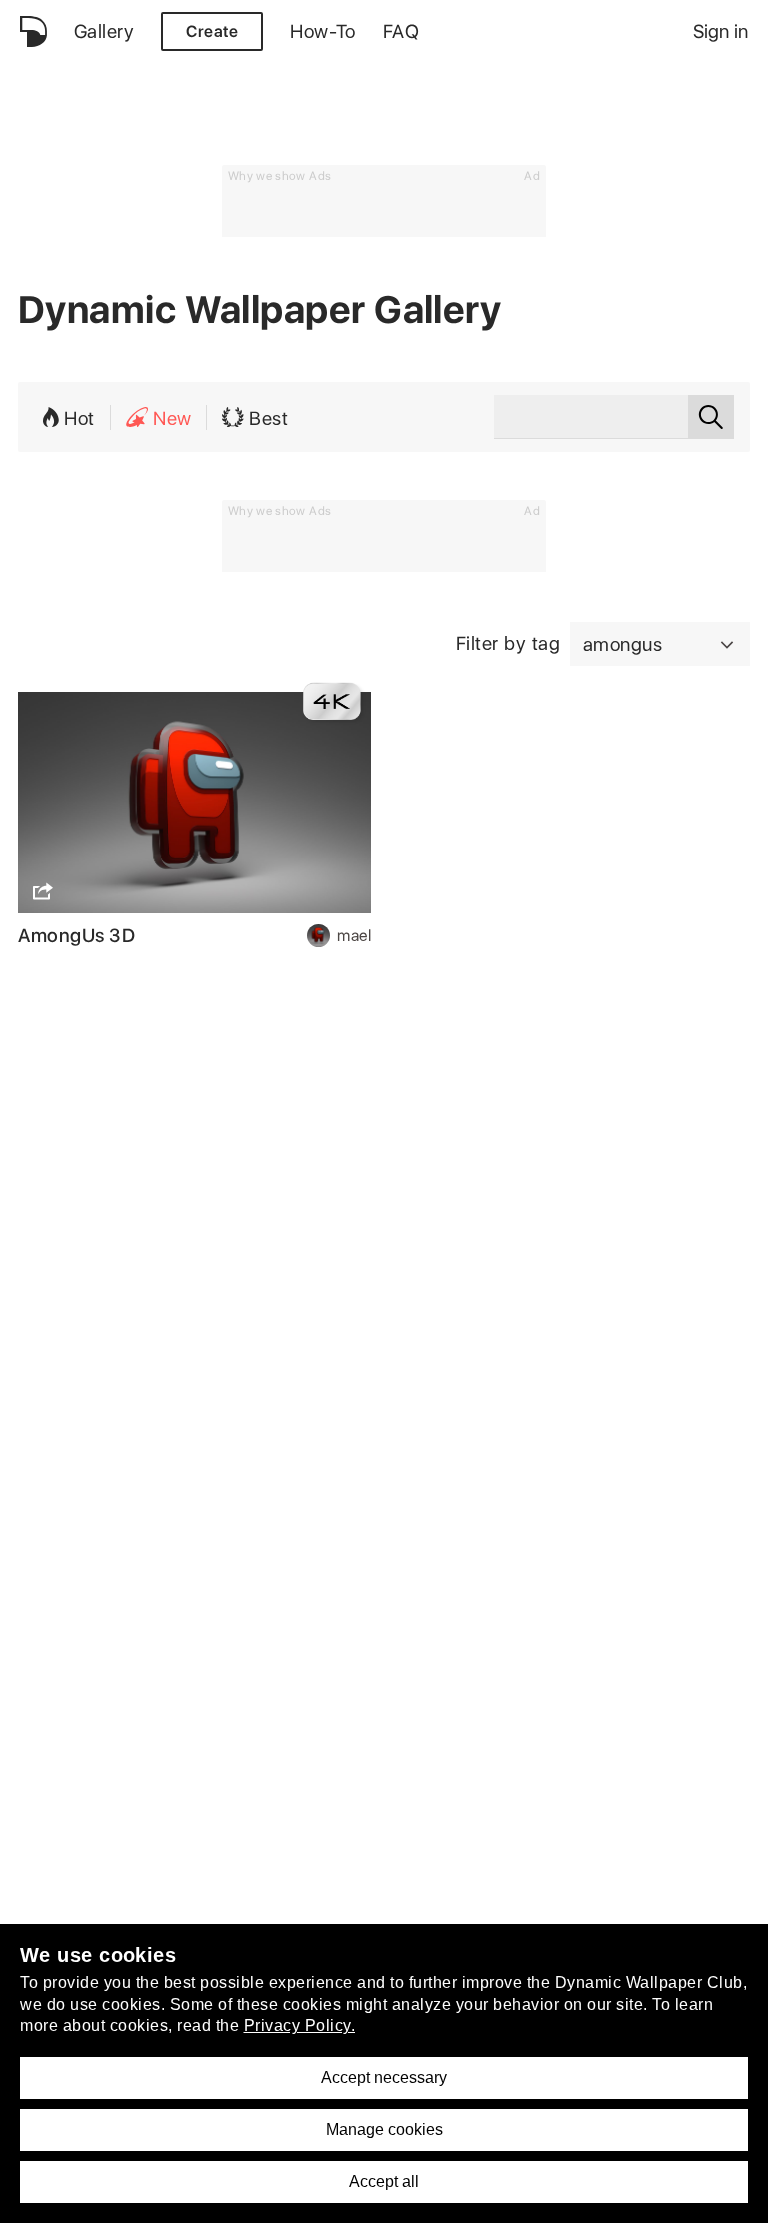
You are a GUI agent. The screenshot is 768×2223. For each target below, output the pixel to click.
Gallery (104, 31)
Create (212, 31)
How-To (323, 31)
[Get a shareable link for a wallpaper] (40, 891)
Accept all (384, 2181)
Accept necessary (384, 2077)
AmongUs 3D (76, 935)
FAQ (401, 31)
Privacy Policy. (300, 2025)
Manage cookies (384, 2129)
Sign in (720, 31)
